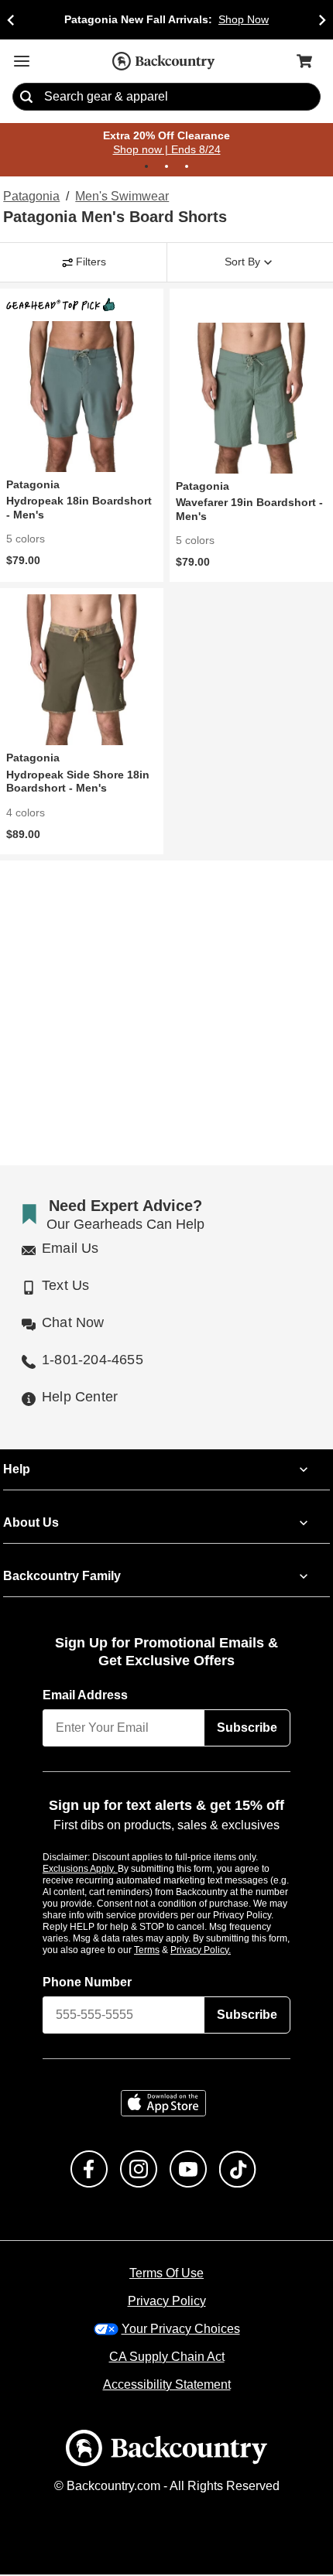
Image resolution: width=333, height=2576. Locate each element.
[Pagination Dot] (146, 167)
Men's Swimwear (120, 197)
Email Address (86, 1697)
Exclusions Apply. (81, 1870)
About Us (30, 1524)
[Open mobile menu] (22, 61)
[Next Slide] (322, 20)
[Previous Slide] (11, 20)
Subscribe (247, 1729)
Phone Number (88, 1983)
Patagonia (30, 197)
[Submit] (26, 97)
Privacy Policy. (221, 1951)
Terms (168, 1951)
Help (17, 1471)
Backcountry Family (62, 1578)
